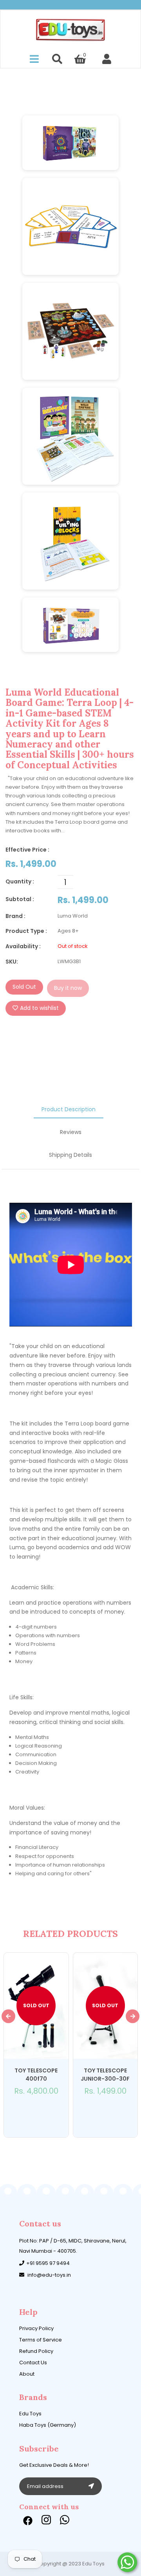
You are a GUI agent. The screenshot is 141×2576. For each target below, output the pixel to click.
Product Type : (26, 931)
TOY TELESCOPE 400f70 (36, 2075)
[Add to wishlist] (31, 2112)
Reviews (71, 1132)
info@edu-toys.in (49, 2275)
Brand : (15, 916)
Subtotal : (20, 899)
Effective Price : (27, 850)
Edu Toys (30, 2414)
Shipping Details (70, 1155)
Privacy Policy (36, 2328)
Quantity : (20, 881)
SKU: (12, 962)
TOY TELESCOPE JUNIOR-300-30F (105, 2075)
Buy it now (68, 988)
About (27, 2374)
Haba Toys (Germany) (48, 2425)
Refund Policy (36, 2351)
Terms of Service (41, 2340)
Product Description (69, 1109)
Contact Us (33, 2363)
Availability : (23, 946)
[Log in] (107, 59)
